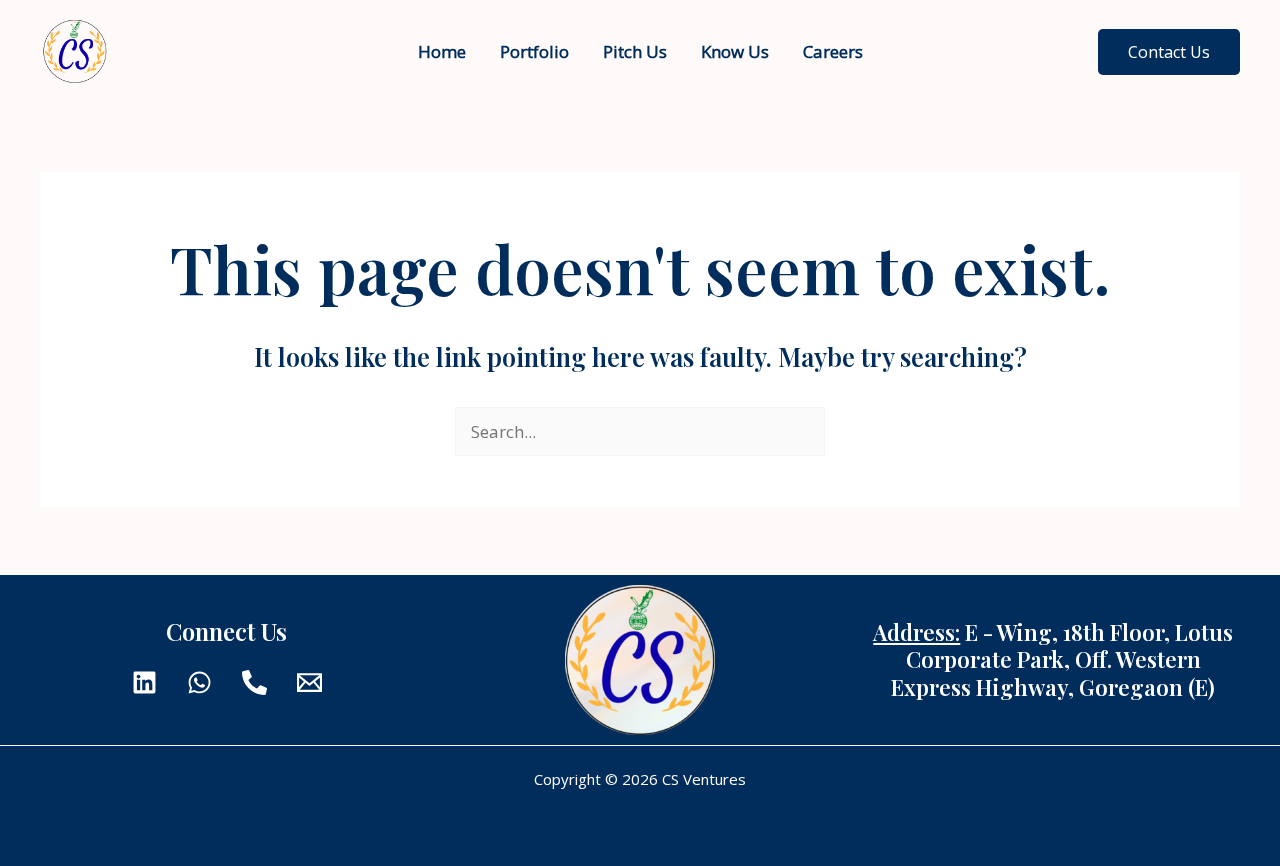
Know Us (735, 51)
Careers (833, 51)
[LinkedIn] (144, 682)
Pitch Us (635, 51)
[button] (1169, 52)
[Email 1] (309, 682)
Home (442, 51)
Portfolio (534, 51)
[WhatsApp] (199, 682)
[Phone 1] (254, 682)
